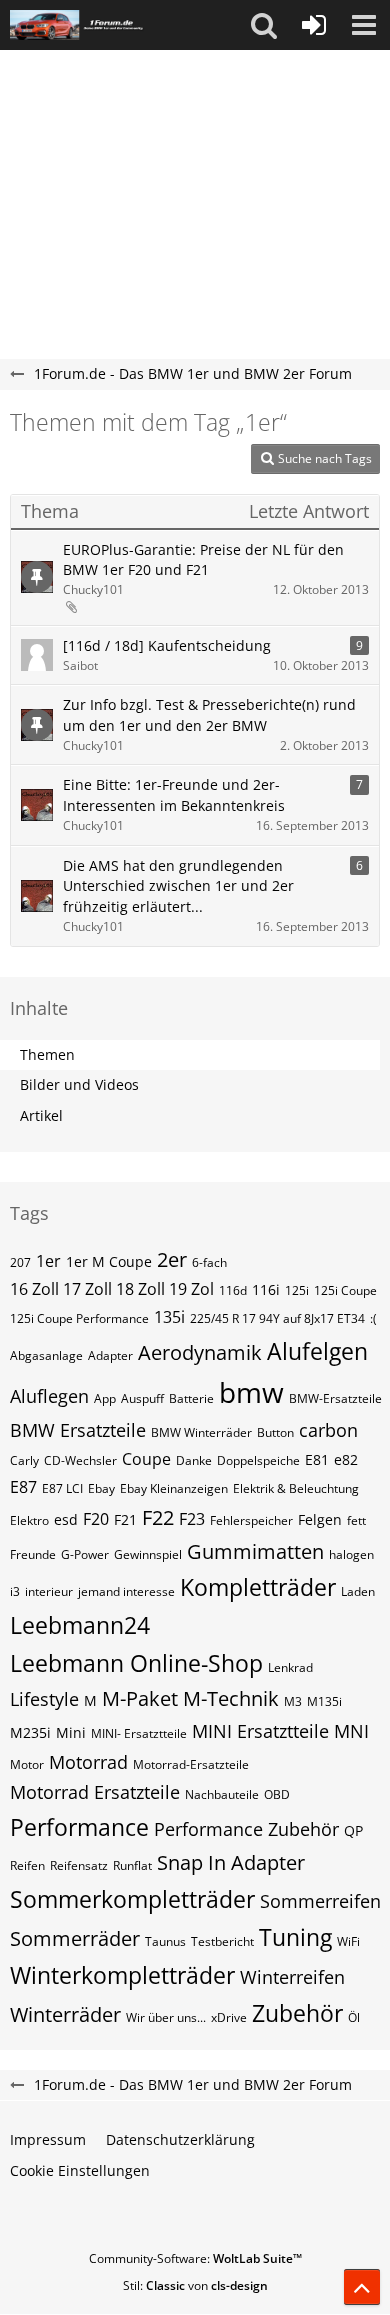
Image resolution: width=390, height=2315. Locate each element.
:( (373, 1318)
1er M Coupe (109, 1261)
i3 (15, 1591)
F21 (125, 1519)
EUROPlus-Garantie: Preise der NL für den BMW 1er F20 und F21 (203, 560)
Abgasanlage (46, 1355)
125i (297, 1290)
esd (66, 1519)
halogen (351, 1554)
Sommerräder (75, 1938)
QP (353, 1830)
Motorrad (88, 1762)
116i (266, 1289)
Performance (79, 1827)
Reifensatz (79, 1865)
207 (20, 1262)
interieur (49, 1591)
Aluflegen (49, 1396)
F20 (96, 1519)
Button (275, 1432)
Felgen (320, 1519)
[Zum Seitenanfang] (362, 2287)
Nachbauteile (222, 1794)
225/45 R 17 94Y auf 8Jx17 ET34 (277, 1318)
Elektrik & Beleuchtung (296, 1488)
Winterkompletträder (122, 1975)
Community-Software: (195, 2258)
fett (356, 1520)
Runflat (132, 1865)
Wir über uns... (166, 2017)
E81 (317, 1459)
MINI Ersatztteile (260, 1731)
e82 (346, 1459)
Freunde (33, 1554)
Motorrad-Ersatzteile (191, 1764)
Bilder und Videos (79, 1084)
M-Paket (140, 1698)
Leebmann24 (80, 1625)
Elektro (29, 1520)
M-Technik (231, 1698)
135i (169, 1317)
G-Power (85, 1554)
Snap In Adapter (231, 1862)
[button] (264, 25)
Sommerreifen (320, 1901)
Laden (358, 1591)
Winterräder (65, 2014)
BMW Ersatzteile (78, 1430)
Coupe (146, 1459)
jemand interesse (126, 1591)
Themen (47, 1054)
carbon (328, 1430)
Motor (27, 1764)
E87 (23, 1487)
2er (172, 1259)
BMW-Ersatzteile (335, 1398)
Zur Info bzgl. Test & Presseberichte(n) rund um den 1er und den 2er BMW (209, 715)
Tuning (295, 1937)
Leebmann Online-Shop (136, 1663)
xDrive (229, 2017)
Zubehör (297, 2013)
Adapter (110, 1355)
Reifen (27, 1865)
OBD (277, 1794)
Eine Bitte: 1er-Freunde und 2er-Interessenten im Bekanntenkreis (174, 795)
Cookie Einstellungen (80, 2170)
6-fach (209, 1262)
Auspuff (142, 1398)
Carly (24, 1460)
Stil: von (195, 2285)
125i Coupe (345, 1290)
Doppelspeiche (258, 1460)
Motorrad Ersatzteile (95, 1792)
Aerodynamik (200, 1352)
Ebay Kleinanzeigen (174, 1488)
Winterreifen (292, 1977)
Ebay (101, 1488)
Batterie (191, 1398)
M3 (293, 1701)
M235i (30, 1732)
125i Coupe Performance (79, 1318)
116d (233, 1290)
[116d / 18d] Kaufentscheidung (167, 645)
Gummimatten (255, 1551)
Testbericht (222, 1941)
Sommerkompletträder (132, 1899)
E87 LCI (62, 1488)
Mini (71, 1732)
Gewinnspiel (148, 1554)
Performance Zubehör (246, 1829)
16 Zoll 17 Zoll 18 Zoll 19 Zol (112, 1289)
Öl (354, 2017)
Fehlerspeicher (251, 1520)
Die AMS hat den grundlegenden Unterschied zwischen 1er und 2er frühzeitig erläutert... (178, 886)
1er (48, 1261)
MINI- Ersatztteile (139, 1733)
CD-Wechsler (80, 1460)
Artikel (41, 1115)
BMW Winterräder (201, 1432)
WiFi (348, 1941)
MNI (351, 1731)
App (105, 1398)
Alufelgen (317, 1351)
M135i (324, 1701)
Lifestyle (44, 1699)
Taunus (165, 1941)
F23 (192, 1519)
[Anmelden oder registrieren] (314, 25)
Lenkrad (290, 1667)
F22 (158, 1517)
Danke (194, 1460)
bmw (251, 1392)
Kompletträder (258, 1587)
